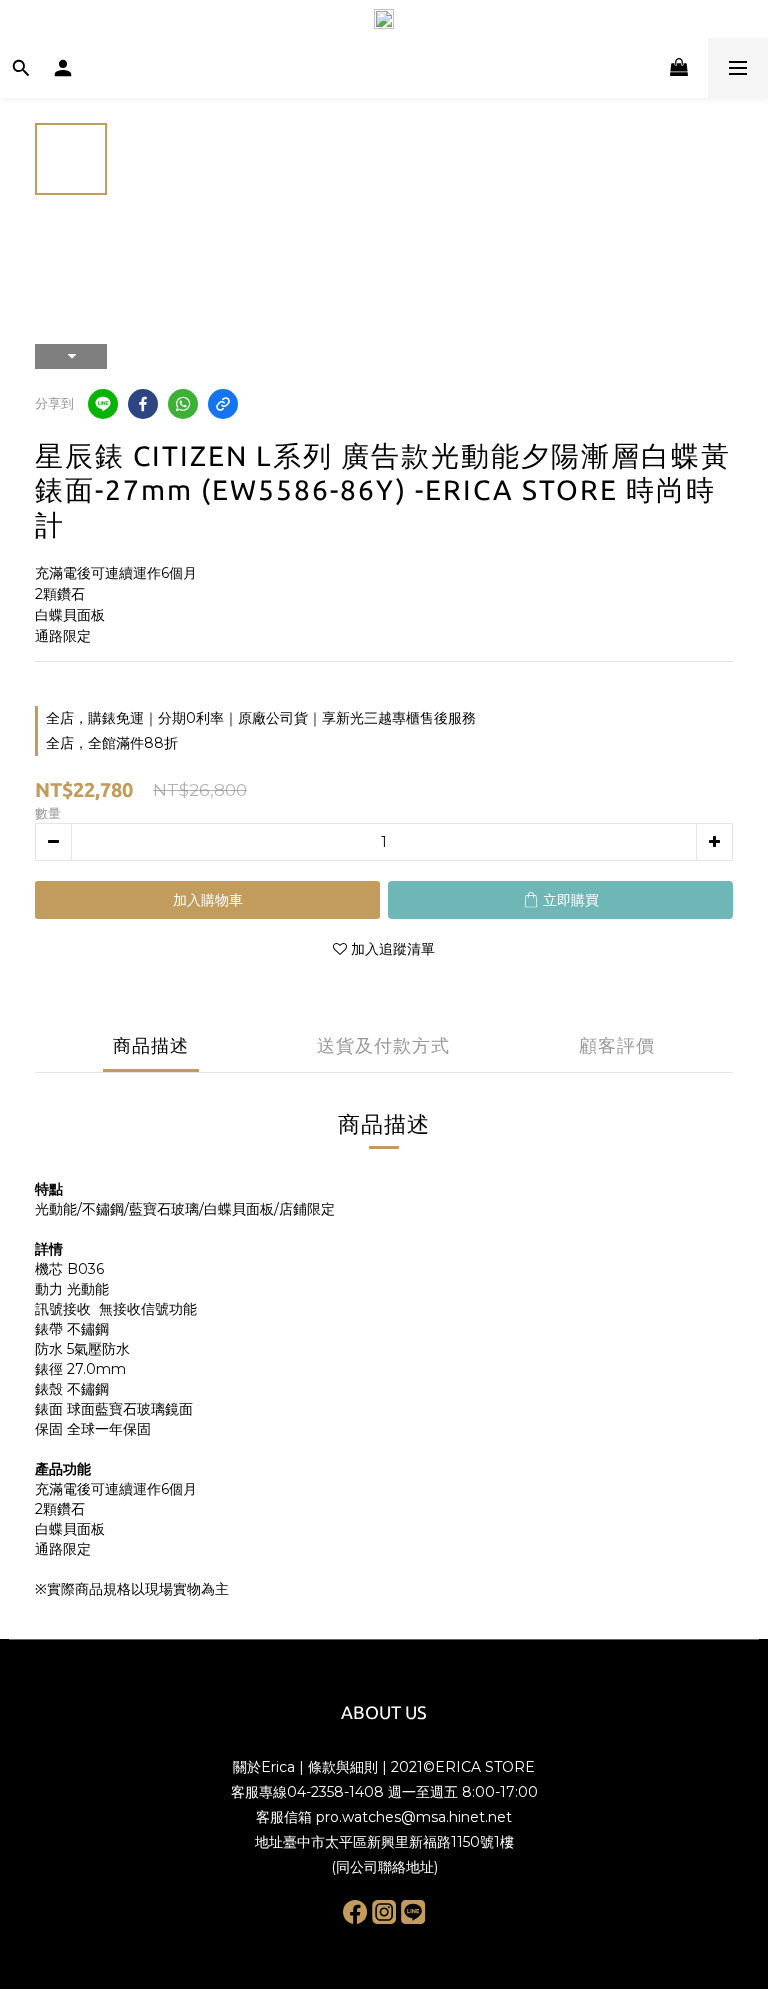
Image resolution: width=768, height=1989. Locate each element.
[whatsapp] (183, 404)
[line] (103, 404)
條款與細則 (343, 1767)
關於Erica (264, 1767)
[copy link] (223, 404)
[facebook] (143, 404)
